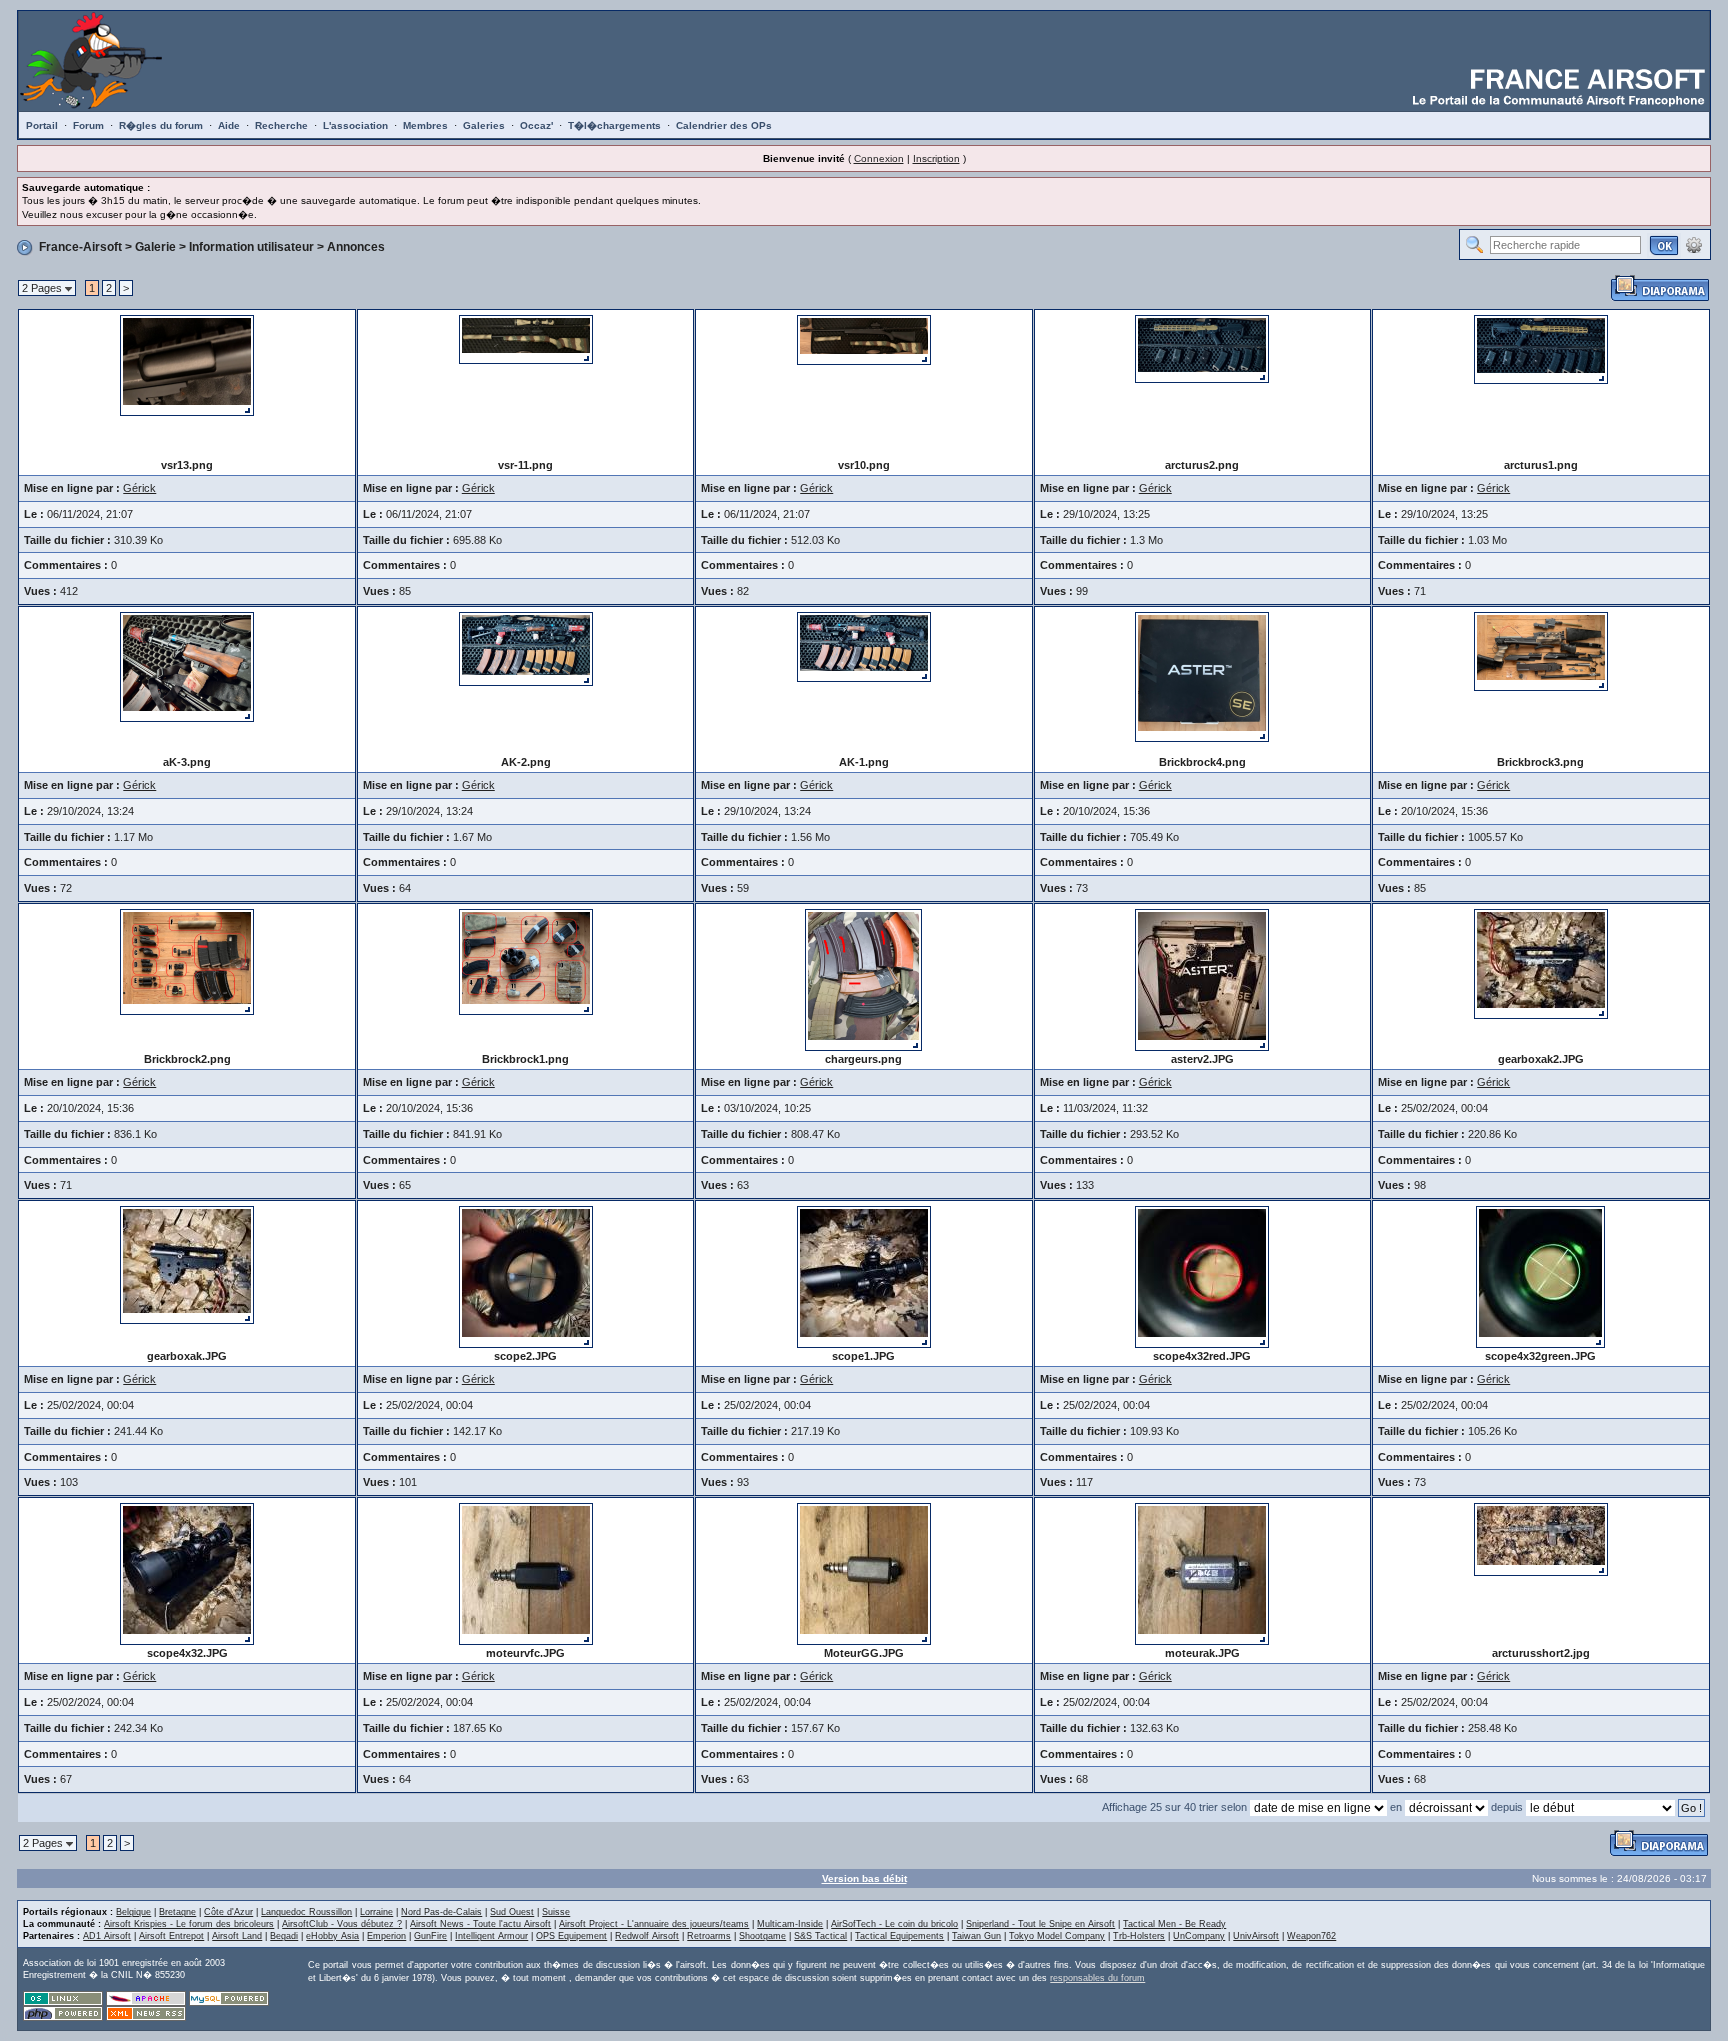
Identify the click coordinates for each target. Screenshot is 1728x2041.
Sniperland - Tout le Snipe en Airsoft (1040, 1924)
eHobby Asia (332, 1936)
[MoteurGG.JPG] (864, 1573)
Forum (88, 125)
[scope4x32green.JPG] (1540, 1276)
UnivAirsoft (1256, 1936)
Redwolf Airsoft (647, 1936)
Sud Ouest (512, 1912)
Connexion (879, 158)
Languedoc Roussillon (306, 1912)
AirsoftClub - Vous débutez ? (342, 1924)
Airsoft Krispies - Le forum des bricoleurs (189, 1924)
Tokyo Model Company (1057, 1936)
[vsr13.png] (187, 364)
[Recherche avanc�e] (1694, 244)
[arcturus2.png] (1202, 348)
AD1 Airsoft (107, 1936)
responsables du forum (1097, 1978)
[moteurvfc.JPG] (526, 1573)
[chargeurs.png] (863, 979)
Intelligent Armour (491, 1936)
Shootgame (762, 1936)
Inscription (936, 158)
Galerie (155, 247)
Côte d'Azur (228, 1912)
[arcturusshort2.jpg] (1541, 1539)
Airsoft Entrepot (171, 1936)
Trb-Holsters (1139, 1936)
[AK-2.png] (526, 648)
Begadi (284, 1936)
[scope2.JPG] (526, 1276)
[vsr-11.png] (526, 338)
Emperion (386, 1936)
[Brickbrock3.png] (1541, 650)
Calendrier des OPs (724, 125)
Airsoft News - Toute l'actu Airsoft (480, 1924)
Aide (229, 125)
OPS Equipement (571, 1936)
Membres (425, 125)
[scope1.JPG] (864, 1276)
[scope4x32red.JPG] (1202, 1276)
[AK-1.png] (864, 646)
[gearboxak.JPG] (187, 1264)
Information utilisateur (251, 247)
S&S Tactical (820, 1936)
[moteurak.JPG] (1202, 1573)
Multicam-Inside (790, 1924)
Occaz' (536, 125)
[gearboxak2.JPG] (1541, 963)
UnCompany (1199, 1936)
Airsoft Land (237, 1936)
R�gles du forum (161, 125)
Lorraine (376, 1912)
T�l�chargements (614, 125)
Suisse (556, 1912)
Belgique (133, 1912)
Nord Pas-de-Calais (441, 1912)
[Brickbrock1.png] (526, 961)
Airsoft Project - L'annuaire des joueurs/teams (654, 1924)
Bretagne (177, 1912)
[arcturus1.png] (1541, 348)
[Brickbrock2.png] (187, 961)
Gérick (139, 488)
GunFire (430, 1936)
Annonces (356, 247)
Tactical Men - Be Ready (1174, 1924)
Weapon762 (1311, 1936)
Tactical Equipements (899, 1936)
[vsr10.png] (864, 339)
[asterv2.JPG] (1202, 979)
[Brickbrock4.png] (1202, 676)
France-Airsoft (80, 247)
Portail (42, 125)
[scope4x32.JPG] (187, 1573)
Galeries (484, 125)
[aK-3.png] (187, 666)
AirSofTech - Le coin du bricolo (894, 1924)
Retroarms (709, 1936)
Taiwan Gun (976, 1936)
